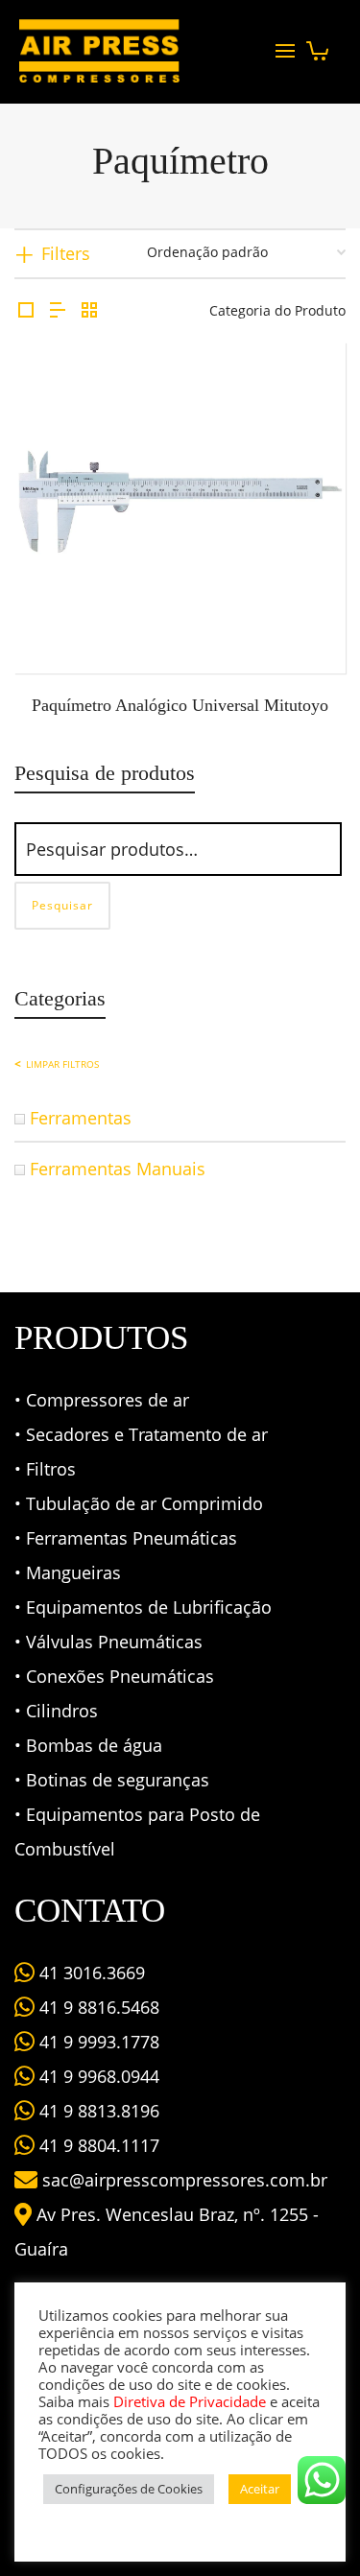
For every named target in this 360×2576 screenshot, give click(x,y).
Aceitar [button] (260, 2489)
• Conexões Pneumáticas (114, 1676)
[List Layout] (58, 310)
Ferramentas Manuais (118, 1169)
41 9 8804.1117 (97, 2145)
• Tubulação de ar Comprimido (139, 1503)
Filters (66, 253)
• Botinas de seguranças (112, 1780)
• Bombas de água (88, 1745)
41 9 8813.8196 (97, 2111)
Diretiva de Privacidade (190, 2401)
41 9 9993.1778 (97, 2042)
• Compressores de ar (102, 1400)
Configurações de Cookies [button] (129, 2489)
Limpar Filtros (62, 1064)
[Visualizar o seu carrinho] (317, 46)
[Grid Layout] (89, 310)
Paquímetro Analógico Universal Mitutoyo (180, 705)
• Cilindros (56, 1711)
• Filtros (45, 1469)
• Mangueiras (68, 1572)
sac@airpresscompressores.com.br (185, 2180)
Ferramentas (81, 1118)
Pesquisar (62, 905)
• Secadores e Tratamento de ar (141, 1434)
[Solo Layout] (26, 310)
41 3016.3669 (90, 1973)
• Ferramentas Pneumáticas (126, 1538)
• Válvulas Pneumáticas (108, 1642)
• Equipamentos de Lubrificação (143, 1607)
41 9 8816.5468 (97, 2007)
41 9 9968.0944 (97, 2076)
